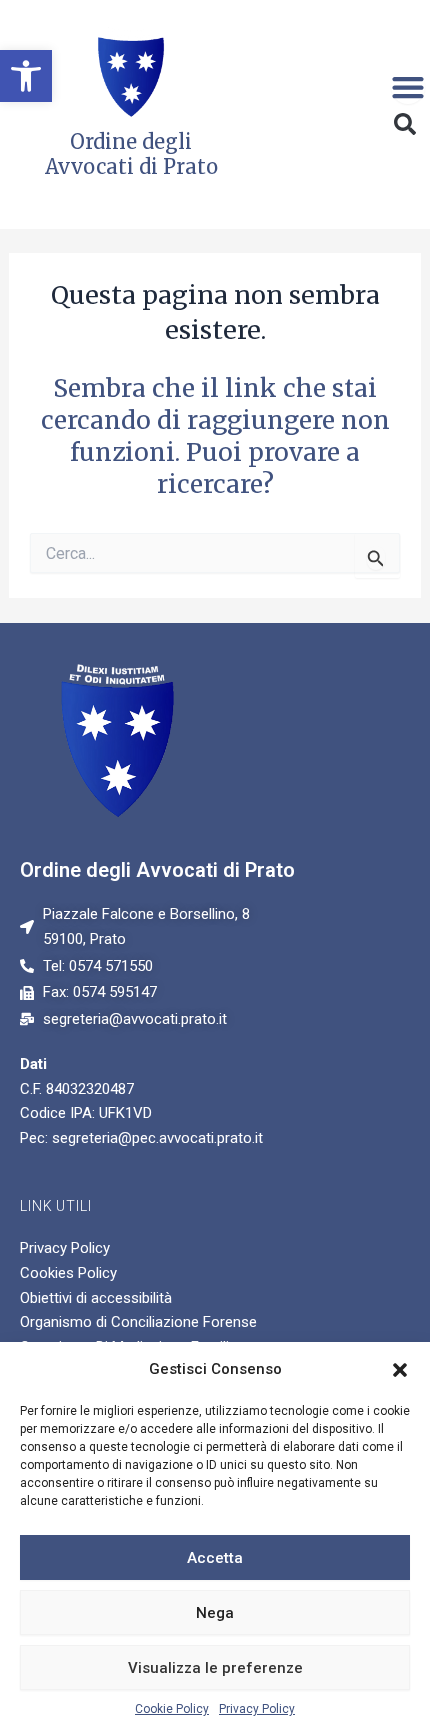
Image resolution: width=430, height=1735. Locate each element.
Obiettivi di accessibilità (96, 1298)
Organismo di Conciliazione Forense (138, 1322)
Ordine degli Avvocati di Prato (157, 870)
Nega (215, 1613)
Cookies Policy (68, 1273)
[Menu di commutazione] (408, 87)
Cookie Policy (172, 1709)
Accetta (215, 1558)
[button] (26, 76)
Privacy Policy (257, 1709)
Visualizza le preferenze (215, 1668)
